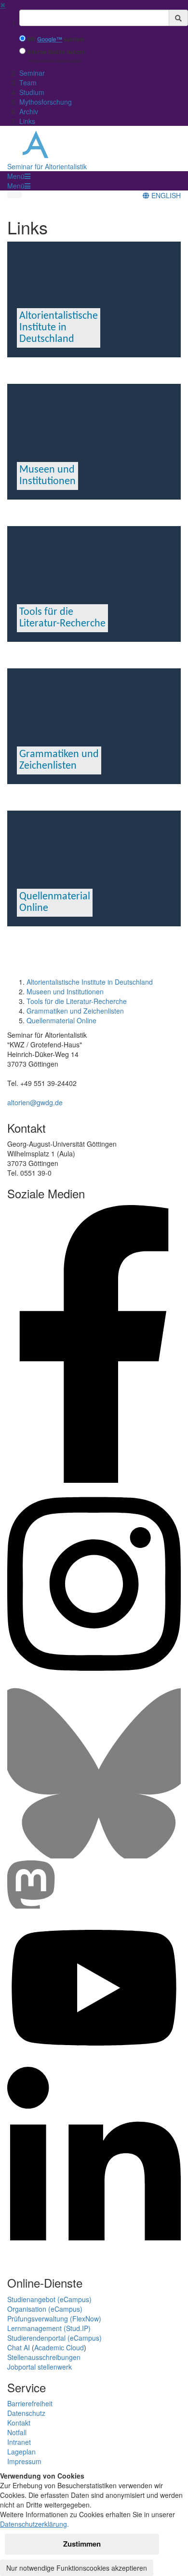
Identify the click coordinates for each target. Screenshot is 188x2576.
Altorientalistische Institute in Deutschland (90, 982)
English (165, 195)
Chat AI (19, 2347)
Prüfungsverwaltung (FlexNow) (54, 2318)
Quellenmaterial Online (61, 1020)
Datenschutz (26, 2413)
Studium (32, 92)
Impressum (24, 2461)
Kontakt (19, 2423)
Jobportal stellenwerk (40, 2367)
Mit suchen (56, 39)
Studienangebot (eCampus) (49, 2299)
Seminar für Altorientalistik (47, 166)
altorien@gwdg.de (35, 1102)
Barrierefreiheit (30, 2403)
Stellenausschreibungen (44, 2357)
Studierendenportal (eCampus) (54, 2338)
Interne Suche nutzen (56, 52)
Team (28, 82)
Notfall (17, 2432)
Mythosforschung (46, 102)
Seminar (32, 73)
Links (27, 121)
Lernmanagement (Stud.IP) (49, 2328)
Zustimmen (82, 2544)
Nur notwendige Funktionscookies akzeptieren (77, 2568)
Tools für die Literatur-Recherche (77, 1001)
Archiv (29, 111)
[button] (19, 176)
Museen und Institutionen (65, 991)
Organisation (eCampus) (45, 2309)
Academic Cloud (59, 2347)
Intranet (19, 2442)
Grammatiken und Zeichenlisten (75, 1011)
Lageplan (21, 2452)
